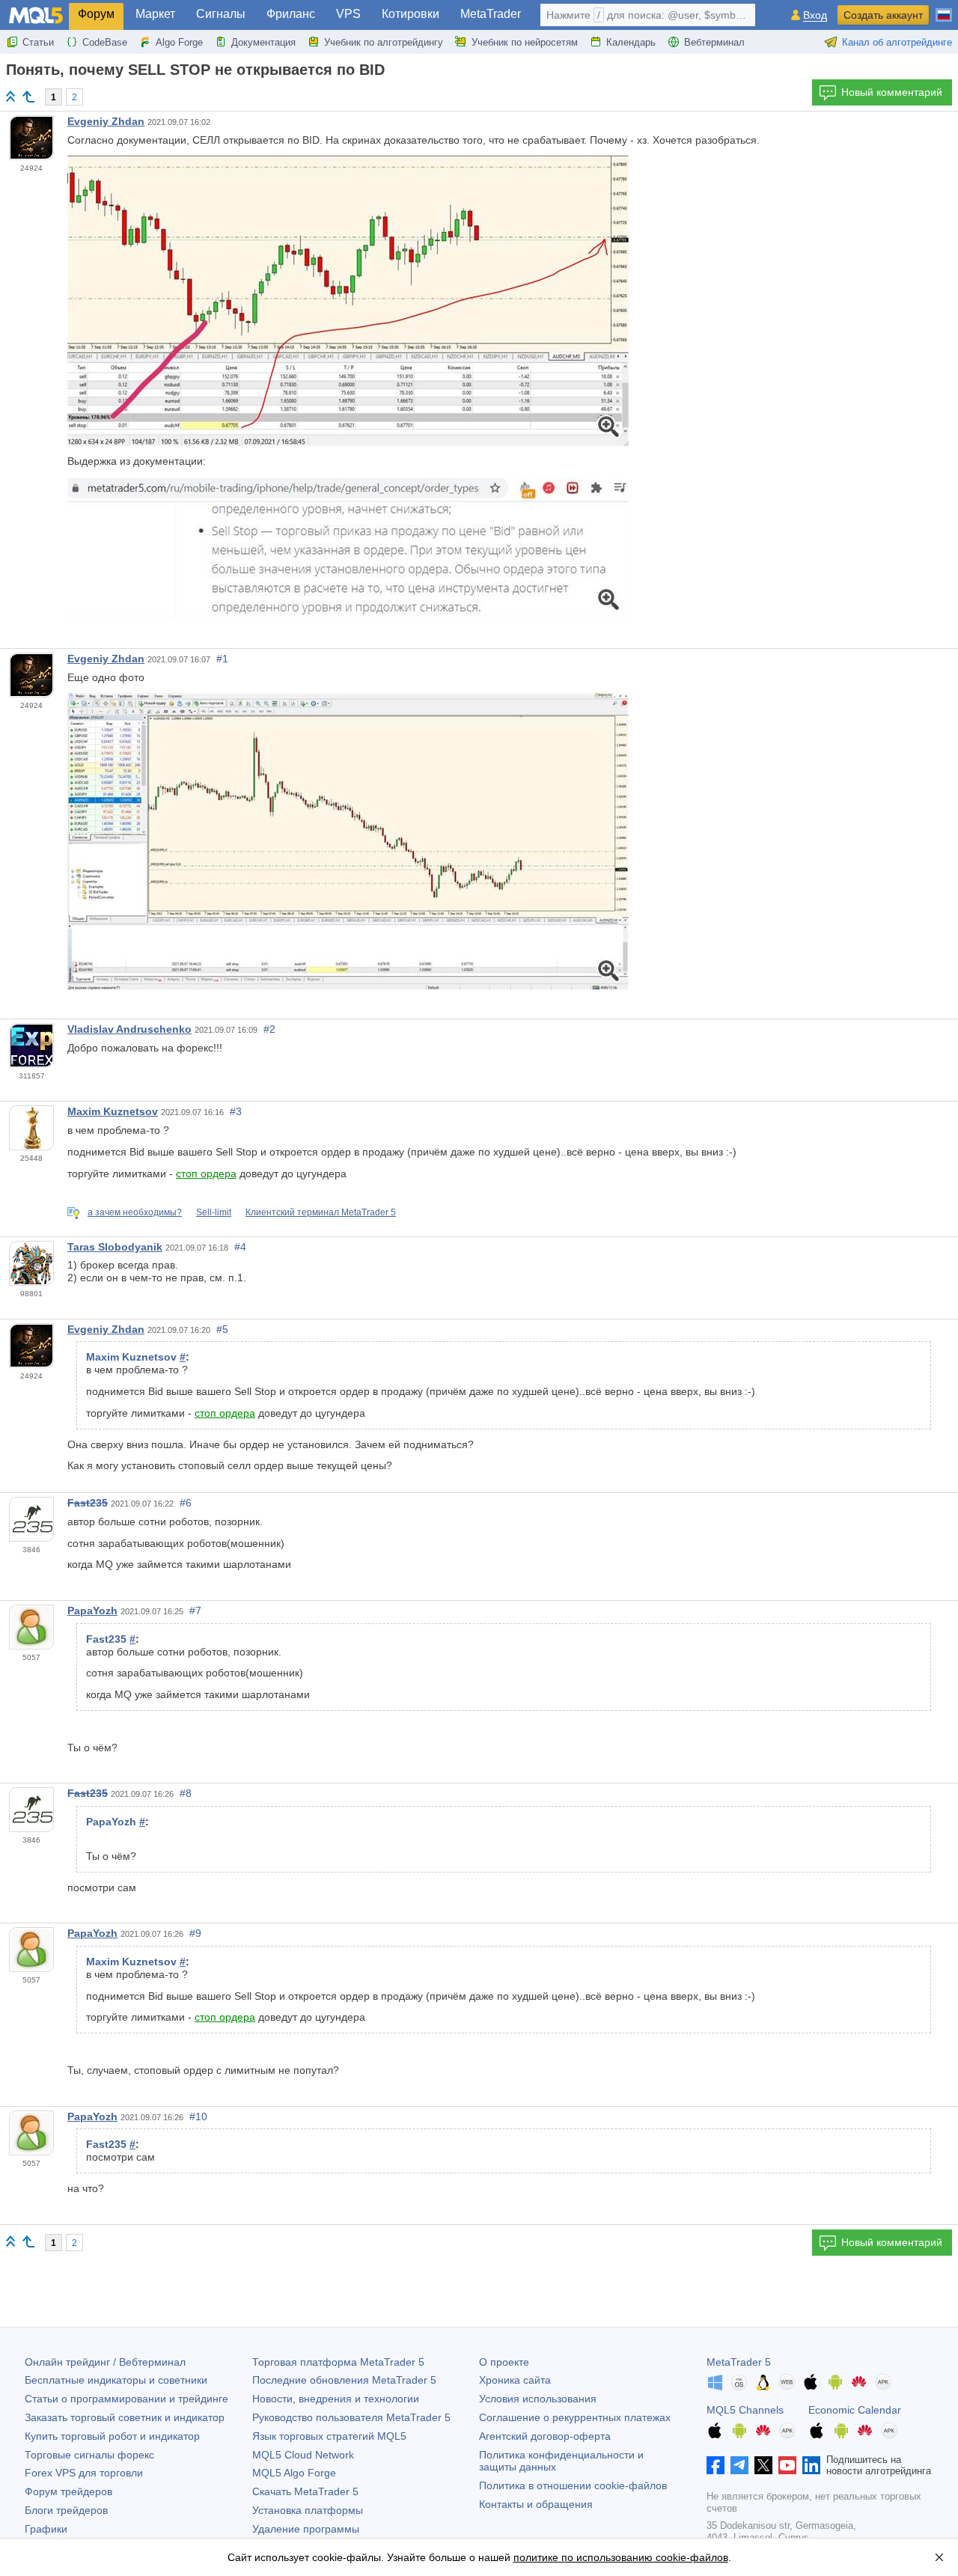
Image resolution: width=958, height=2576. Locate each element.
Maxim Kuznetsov (113, 1111)
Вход (815, 15)
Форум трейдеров (68, 2491)
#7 (195, 1611)
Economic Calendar (855, 2410)
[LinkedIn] (811, 2465)
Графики (46, 2529)
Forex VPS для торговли (84, 2473)
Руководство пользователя (351, 2417)
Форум (96, 14)
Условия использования (538, 2399)
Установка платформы (308, 2510)
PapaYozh (92, 1611)
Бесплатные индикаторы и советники (116, 2380)
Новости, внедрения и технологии (336, 2399)
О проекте (504, 2362)
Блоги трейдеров (66, 2510)
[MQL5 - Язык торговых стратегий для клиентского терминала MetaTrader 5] (36, 15)
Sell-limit (214, 1212)
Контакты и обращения (536, 2504)
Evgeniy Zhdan (106, 121)
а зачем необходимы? (135, 1212)
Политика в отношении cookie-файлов (573, 2485)
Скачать (305, 2491)
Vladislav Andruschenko (129, 1029)
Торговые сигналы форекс (89, 2455)
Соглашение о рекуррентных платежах (575, 2417)
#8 (186, 1793)
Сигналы (221, 14)
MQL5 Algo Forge (294, 2473)
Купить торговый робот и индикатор (112, 2436)
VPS (348, 14)
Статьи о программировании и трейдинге (126, 2399)
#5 (222, 1329)
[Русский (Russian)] (944, 9)
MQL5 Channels (745, 2410)
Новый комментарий (892, 92)
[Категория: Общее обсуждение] (28, 97)
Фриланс (291, 14)
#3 (236, 1111)
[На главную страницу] (10, 96)
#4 (240, 1247)
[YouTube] (787, 2465)
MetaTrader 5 (739, 2362)
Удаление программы (306, 2529)
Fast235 (88, 1503)
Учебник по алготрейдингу (384, 42)
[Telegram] (739, 2465)
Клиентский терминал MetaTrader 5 (321, 1212)
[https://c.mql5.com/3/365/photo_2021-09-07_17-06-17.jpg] (348, 840)
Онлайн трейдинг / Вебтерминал (105, 2362)
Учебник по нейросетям (525, 42)
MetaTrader (491, 14)
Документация (263, 42)
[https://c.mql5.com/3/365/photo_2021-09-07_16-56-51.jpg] (348, 300)
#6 (186, 1503)
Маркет (155, 14)
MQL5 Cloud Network (303, 2455)
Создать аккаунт (883, 15)
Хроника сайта (515, 2380)
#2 (269, 1029)
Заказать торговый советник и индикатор (125, 2417)
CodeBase (105, 42)
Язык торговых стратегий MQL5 (329, 2436)
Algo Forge (179, 42)
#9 (195, 1933)
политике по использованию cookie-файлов (621, 2557)
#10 (198, 2116)
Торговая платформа (338, 2362)
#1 (222, 659)
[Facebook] (716, 2465)
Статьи (38, 42)
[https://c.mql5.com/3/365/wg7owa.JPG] (348, 547)
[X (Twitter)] (763, 2465)
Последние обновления (344, 2380)
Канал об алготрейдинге (897, 42)
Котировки (411, 14)
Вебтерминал (714, 42)
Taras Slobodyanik (115, 1247)
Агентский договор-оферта (545, 2436)
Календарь (631, 42)
